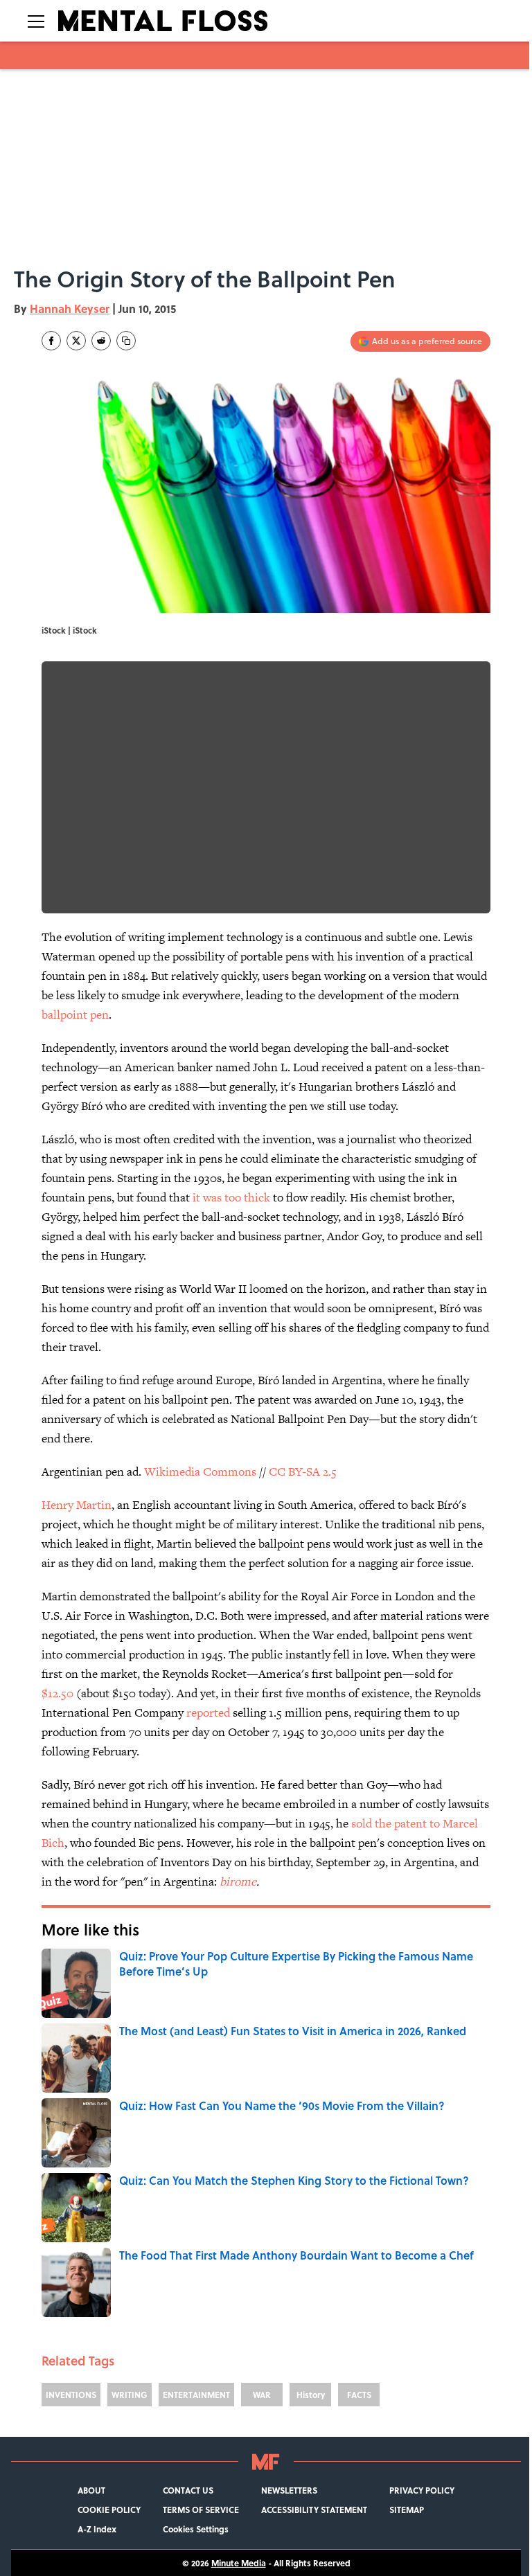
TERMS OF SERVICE (201, 2510)
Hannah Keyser (70, 308)
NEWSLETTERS (289, 2490)
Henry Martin (77, 1505)
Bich (53, 1843)
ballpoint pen (75, 1014)
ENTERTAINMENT (196, 2395)
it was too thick (231, 1197)
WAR (262, 2395)
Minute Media (239, 2563)
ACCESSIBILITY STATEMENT (314, 2510)
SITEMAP (407, 2510)
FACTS (359, 2395)
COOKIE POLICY (109, 2510)
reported (208, 1712)
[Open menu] (36, 21)
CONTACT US (188, 2490)
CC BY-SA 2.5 (303, 1472)
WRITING (130, 2395)
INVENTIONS (71, 2395)
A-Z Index (97, 2529)
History (311, 2395)
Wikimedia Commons (200, 1472)
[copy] (126, 341)
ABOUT (91, 2490)
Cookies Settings (196, 2529)
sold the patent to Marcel (415, 1823)
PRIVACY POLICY (422, 2490)
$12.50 (57, 1693)
